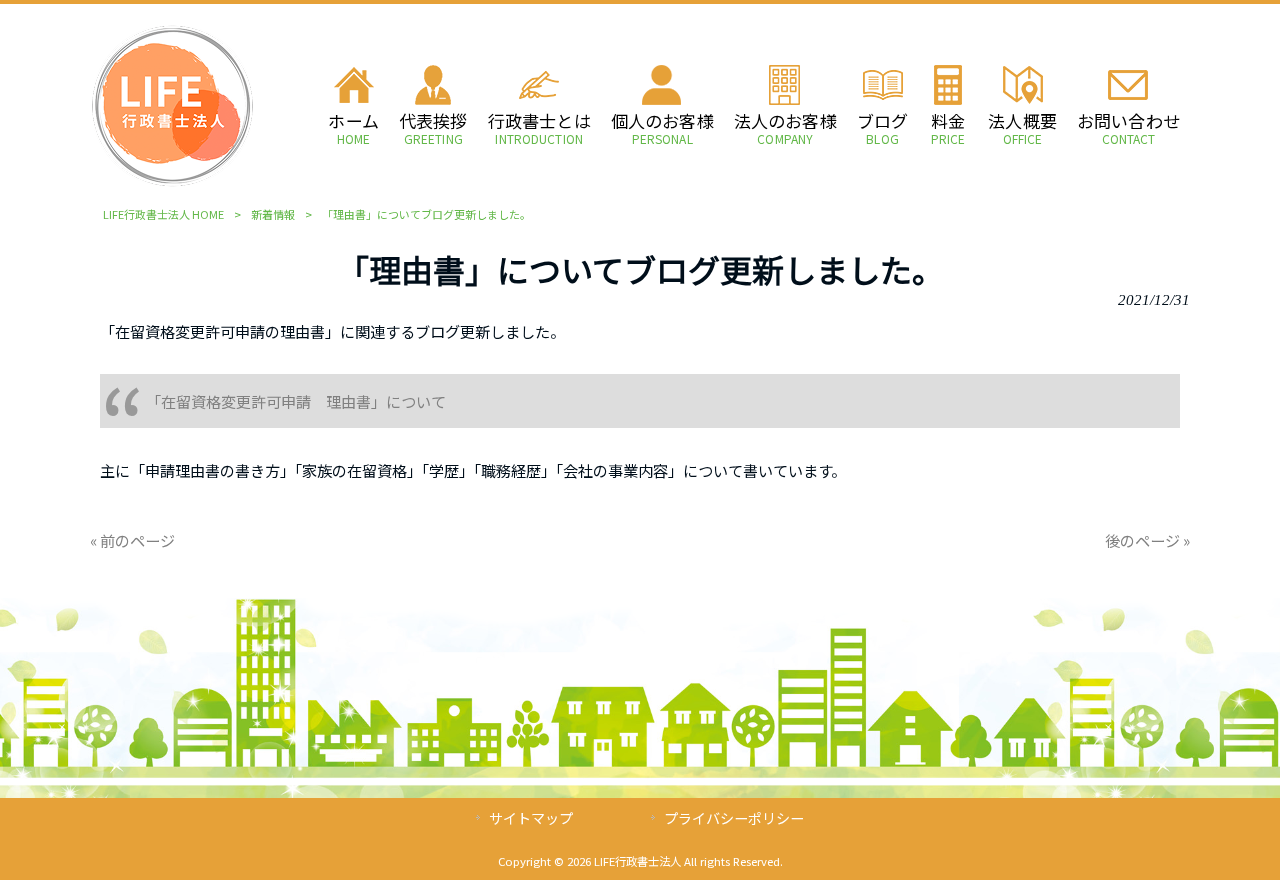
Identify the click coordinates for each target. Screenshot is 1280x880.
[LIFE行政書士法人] (172, 181)
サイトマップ (531, 818)
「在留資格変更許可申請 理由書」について (296, 401)
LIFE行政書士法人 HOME (163, 214)
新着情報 (273, 214)
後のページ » (1147, 540)
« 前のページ (132, 540)
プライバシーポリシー (734, 818)
